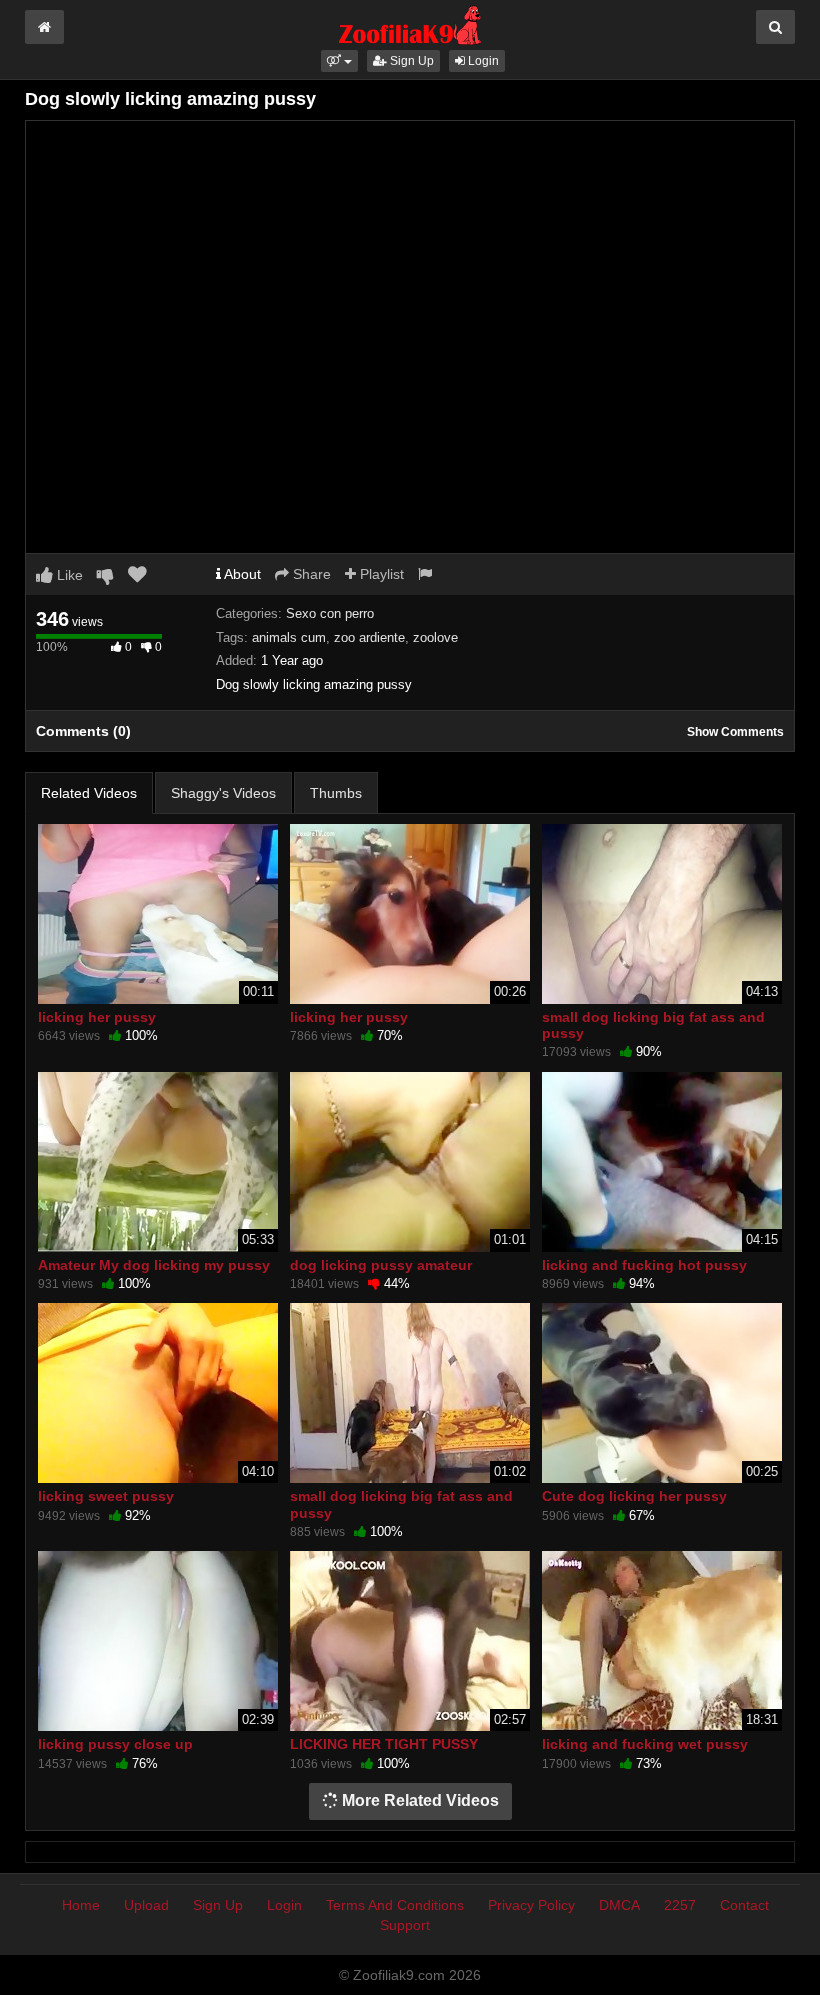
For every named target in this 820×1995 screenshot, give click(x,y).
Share (310, 574)
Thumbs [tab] (336, 793)
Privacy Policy (531, 1905)
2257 (680, 1905)
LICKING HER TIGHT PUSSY (384, 1744)
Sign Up (410, 61)
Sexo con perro (330, 613)
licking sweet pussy (106, 1496)
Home (81, 1905)
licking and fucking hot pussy (644, 1265)
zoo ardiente (369, 637)
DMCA (619, 1905)
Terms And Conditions (395, 1905)
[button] (339, 61)
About (241, 574)
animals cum (289, 637)
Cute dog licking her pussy (634, 1496)
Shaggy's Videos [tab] (223, 793)
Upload (146, 1905)
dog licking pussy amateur (381, 1265)
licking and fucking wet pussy (645, 1744)
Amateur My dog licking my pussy (154, 1265)
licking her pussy (97, 1017)
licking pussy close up (115, 1744)
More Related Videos (418, 1800)
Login (482, 61)
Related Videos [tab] (89, 793)
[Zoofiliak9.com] (410, 24)
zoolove (435, 637)
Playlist (380, 574)
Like (68, 575)
